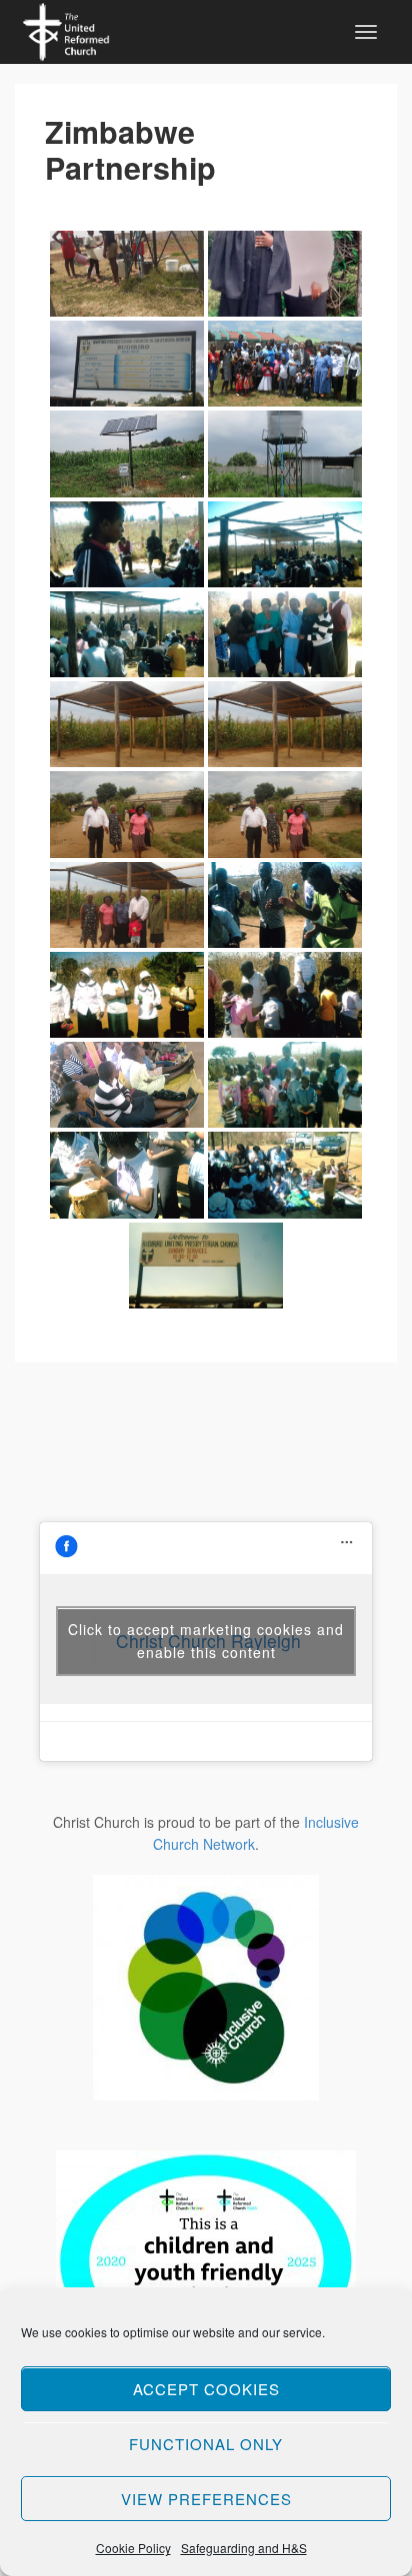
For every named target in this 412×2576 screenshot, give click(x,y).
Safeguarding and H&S (244, 2548)
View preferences (206, 2499)
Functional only (206, 2444)
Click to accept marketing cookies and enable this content (206, 1641)
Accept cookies (206, 2389)
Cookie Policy (133, 2548)
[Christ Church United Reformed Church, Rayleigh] (66, 29)
